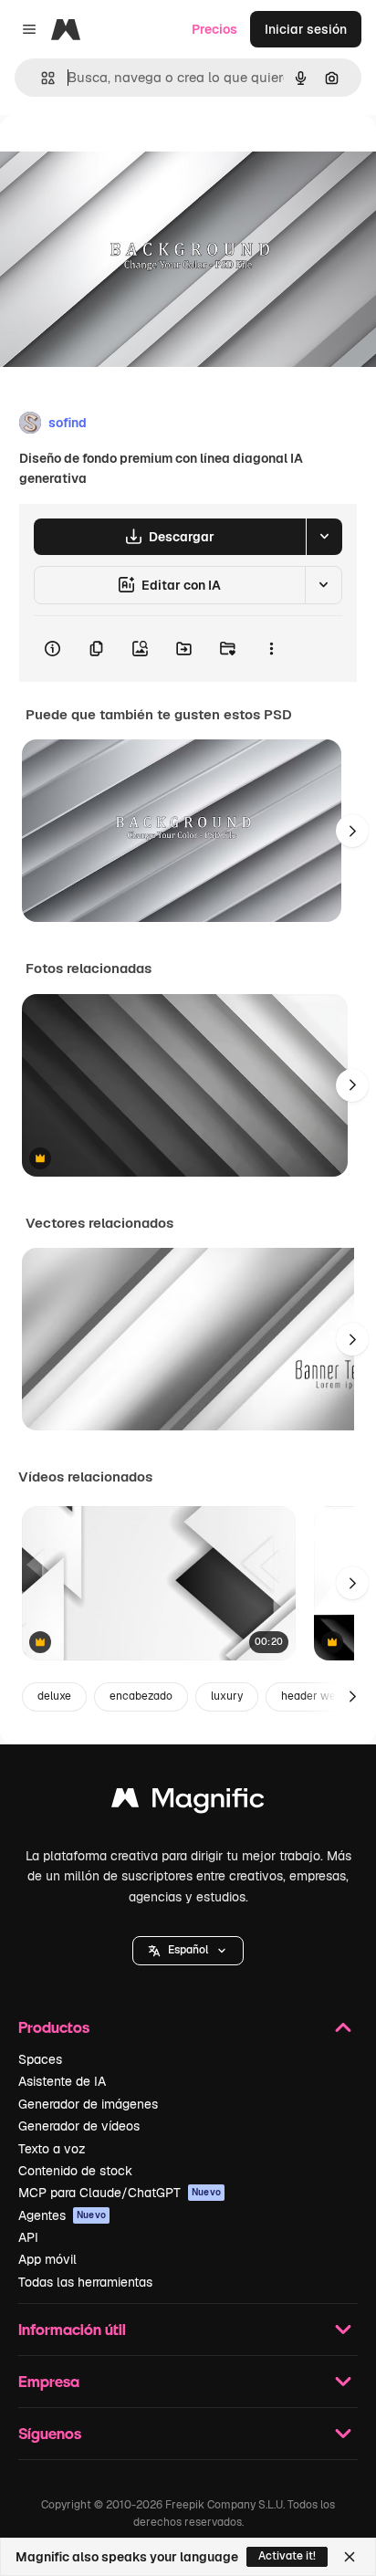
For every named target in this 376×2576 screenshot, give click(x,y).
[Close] (350, 2557)
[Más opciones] (271, 649)
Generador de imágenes (88, 2104)
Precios (214, 29)
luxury (227, 1696)
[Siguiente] (352, 831)
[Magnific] (188, 1802)
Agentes (62, 2215)
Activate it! (287, 2556)
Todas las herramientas (85, 2282)
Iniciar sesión (306, 29)
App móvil (47, 2259)
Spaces (40, 2059)
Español (188, 1950)
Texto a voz (52, 2149)
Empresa (49, 2381)
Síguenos (50, 2433)
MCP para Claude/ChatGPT (120, 2193)
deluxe (54, 1696)
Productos (54, 2027)
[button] (188, 1951)
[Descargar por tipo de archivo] (324, 537)
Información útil (72, 2329)
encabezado (141, 1696)
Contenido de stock (75, 2171)
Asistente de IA (62, 2081)
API (28, 2237)
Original (117, 157)
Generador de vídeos (79, 2126)
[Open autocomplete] (41, 78)
